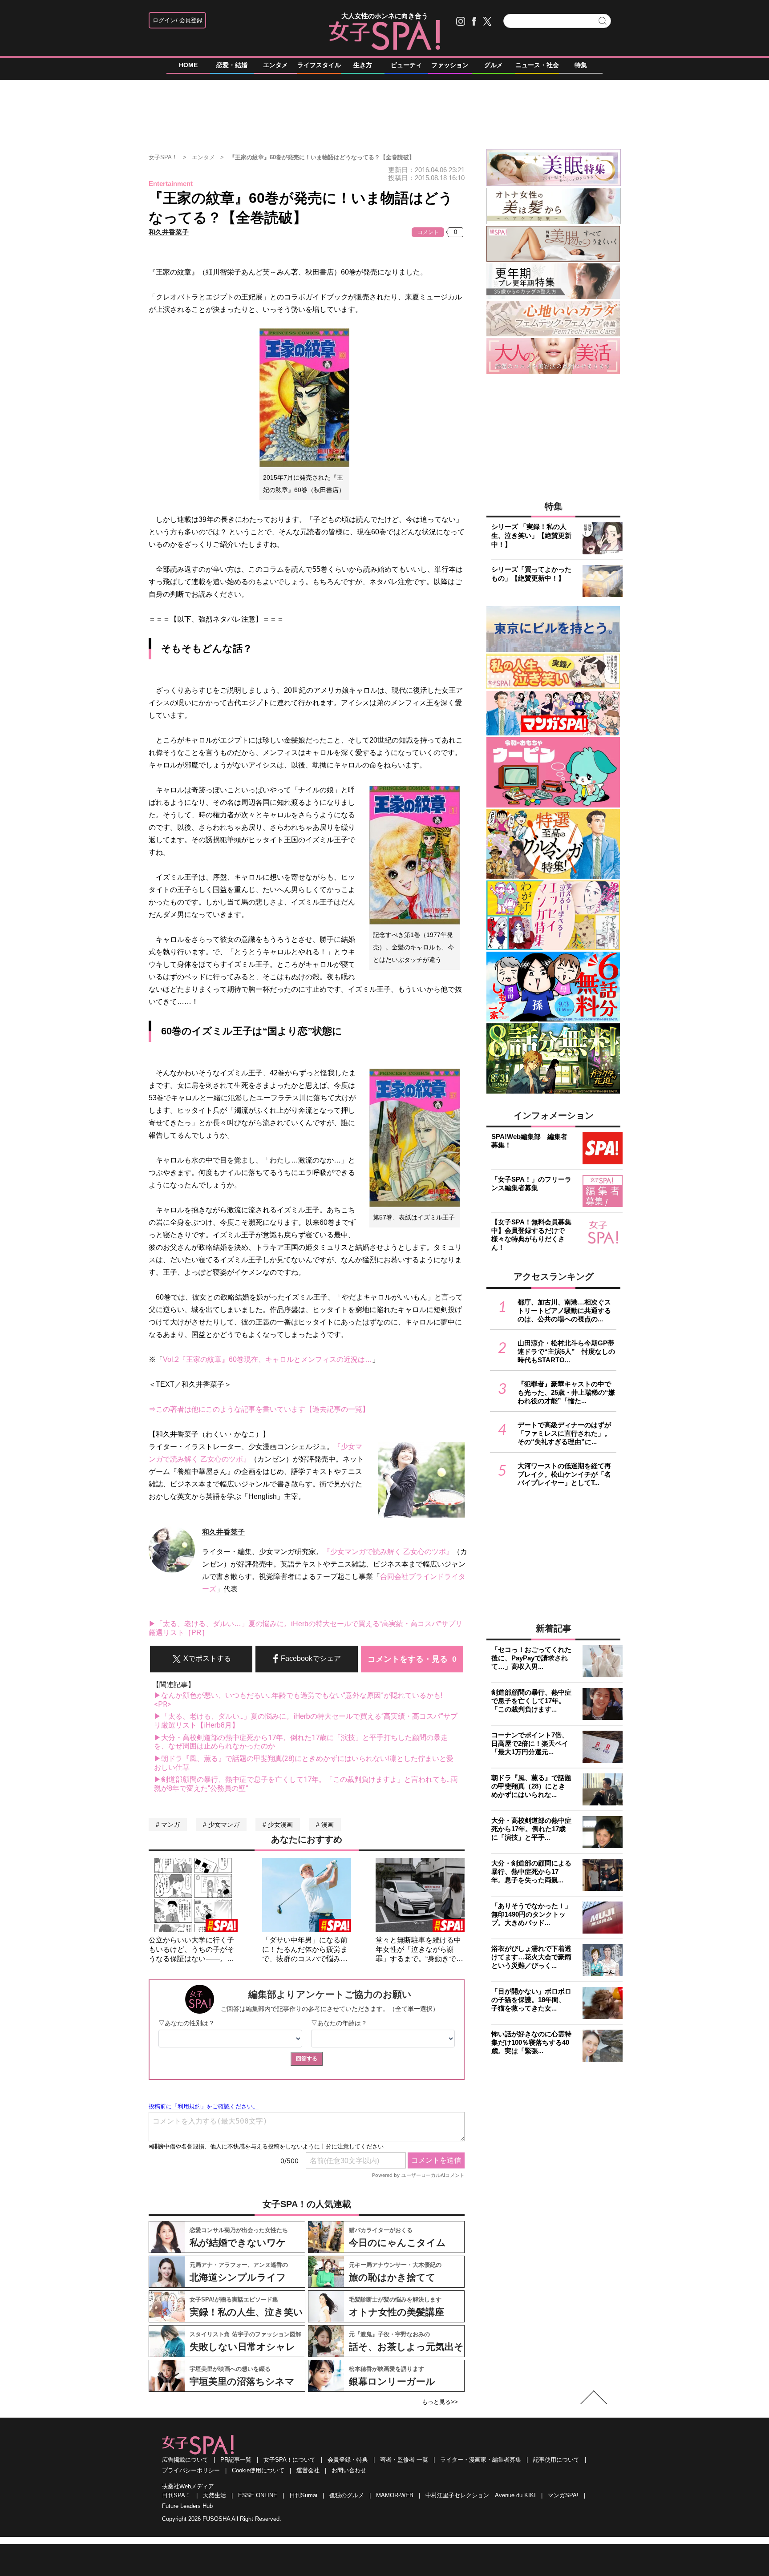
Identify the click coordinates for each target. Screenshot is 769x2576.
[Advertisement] (384, 111)
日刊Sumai (303, 2495)
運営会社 (308, 2470)
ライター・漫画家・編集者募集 (481, 2460)
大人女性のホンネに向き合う (385, 16)
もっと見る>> (440, 2402)
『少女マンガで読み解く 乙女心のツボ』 (388, 1552)
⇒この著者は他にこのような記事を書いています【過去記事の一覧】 (259, 1409)
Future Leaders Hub (187, 2506)
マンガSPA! (563, 2495)
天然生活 (215, 2495)
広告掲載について (185, 2460)
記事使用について (556, 2460)
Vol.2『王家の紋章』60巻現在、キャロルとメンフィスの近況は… (267, 1359)
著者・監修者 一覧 (404, 2460)
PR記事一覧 (236, 2460)
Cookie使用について (258, 2470)
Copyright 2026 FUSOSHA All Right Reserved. (222, 2519)
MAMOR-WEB (395, 2495)
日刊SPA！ (176, 2495)
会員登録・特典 (348, 2460)
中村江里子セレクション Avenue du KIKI (481, 2495)
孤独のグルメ (347, 2495)
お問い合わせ (349, 2470)
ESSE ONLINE (258, 2495)
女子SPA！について (289, 2460)
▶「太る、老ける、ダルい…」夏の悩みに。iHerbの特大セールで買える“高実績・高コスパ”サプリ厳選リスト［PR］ (306, 1628)
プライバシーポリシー (191, 2470)
